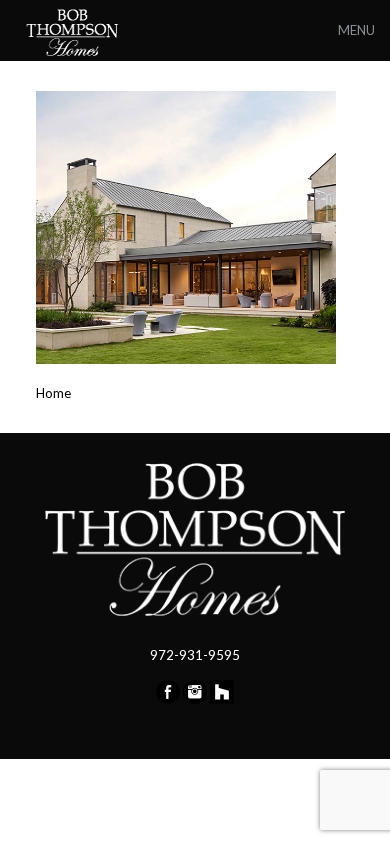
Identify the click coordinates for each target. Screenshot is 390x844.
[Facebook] (168, 699)
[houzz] (222, 699)
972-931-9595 (195, 655)
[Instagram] (195, 699)
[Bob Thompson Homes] (74, 30)
